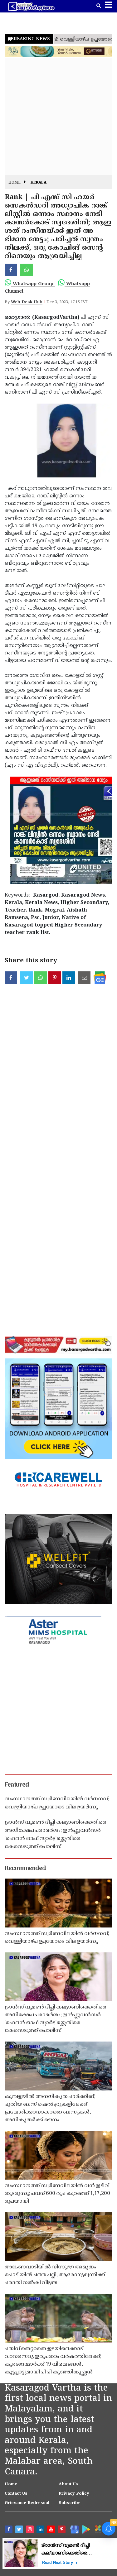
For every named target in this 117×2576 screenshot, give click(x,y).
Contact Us (16, 2494)
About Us (68, 2484)
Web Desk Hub (27, 302)
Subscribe (70, 2503)
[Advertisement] (58, 117)
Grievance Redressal (27, 2503)
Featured (17, 1785)
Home (15, 183)
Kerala (39, 183)
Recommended (25, 1869)
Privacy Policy (74, 2494)
